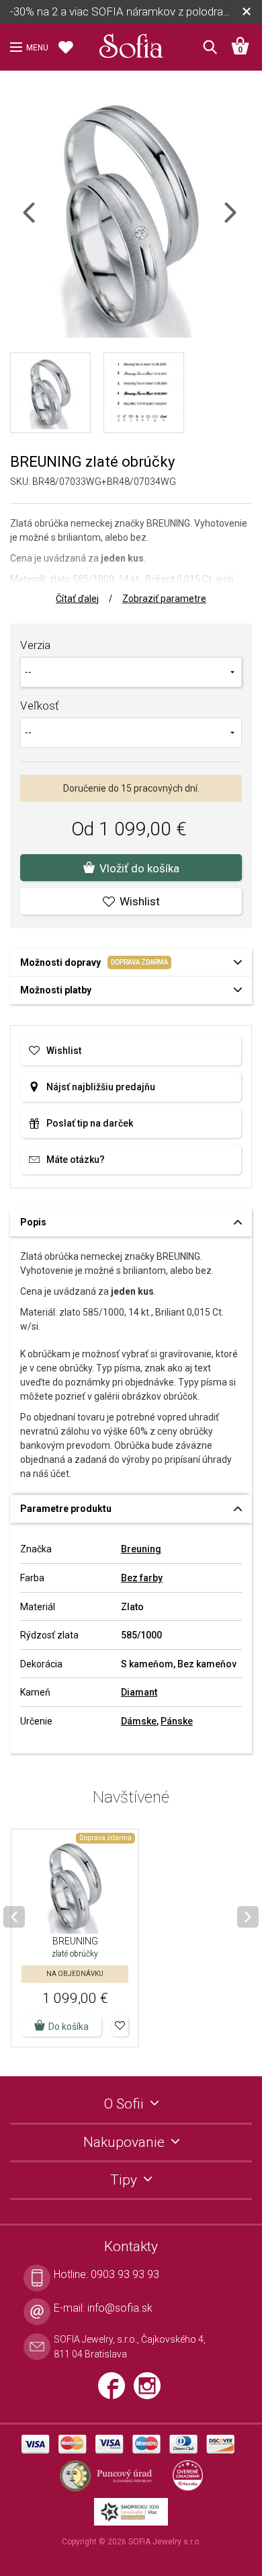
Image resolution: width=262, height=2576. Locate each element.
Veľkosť (40, 706)
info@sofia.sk (120, 2308)
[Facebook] (116, 2391)
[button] (120, 2026)
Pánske (177, 1721)
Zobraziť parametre (164, 599)
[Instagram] (150, 2391)
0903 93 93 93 (125, 2274)
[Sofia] (131, 43)
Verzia (35, 645)
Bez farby (142, 1578)
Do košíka (69, 2026)
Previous (41, 221)
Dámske (139, 1721)
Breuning (141, 1549)
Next (242, 221)
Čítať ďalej (77, 599)
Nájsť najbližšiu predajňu (101, 1087)
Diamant (139, 1692)
